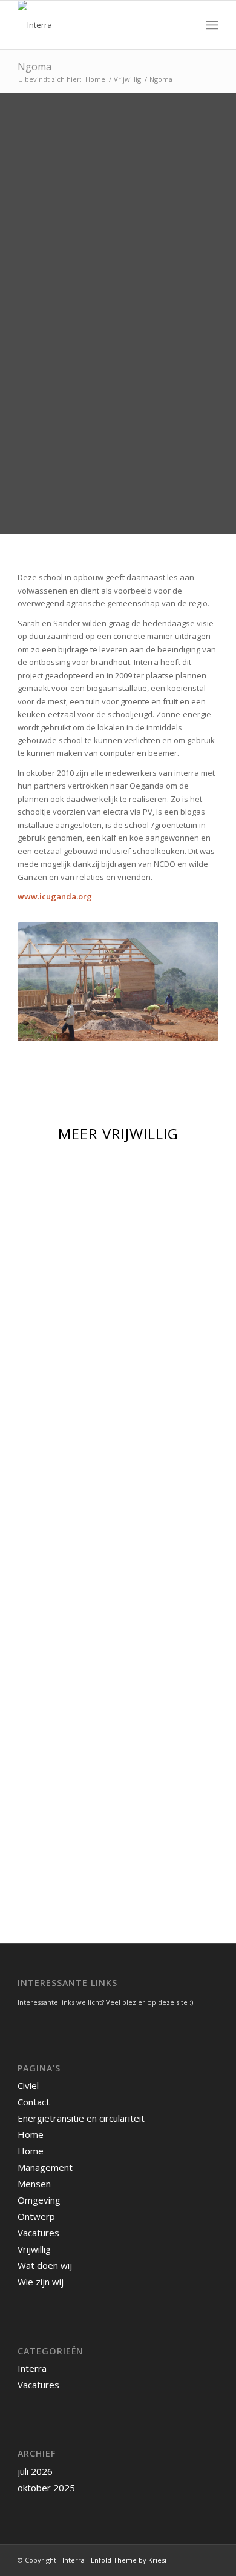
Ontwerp (36, 2216)
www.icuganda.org (55, 896)
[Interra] (98, 25)
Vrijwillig (34, 2249)
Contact (34, 2102)
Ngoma (34, 67)
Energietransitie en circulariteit (81, 2118)
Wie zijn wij (41, 2282)
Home (31, 2134)
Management (45, 2167)
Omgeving (39, 2200)
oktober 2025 (46, 2488)
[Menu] (212, 25)
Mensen (34, 2184)
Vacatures (38, 2233)
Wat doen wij (45, 2265)
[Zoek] (185, 25)
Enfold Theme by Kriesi (129, 2560)
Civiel (28, 2085)
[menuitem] (185, 25)
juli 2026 (35, 2471)
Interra (32, 2368)
